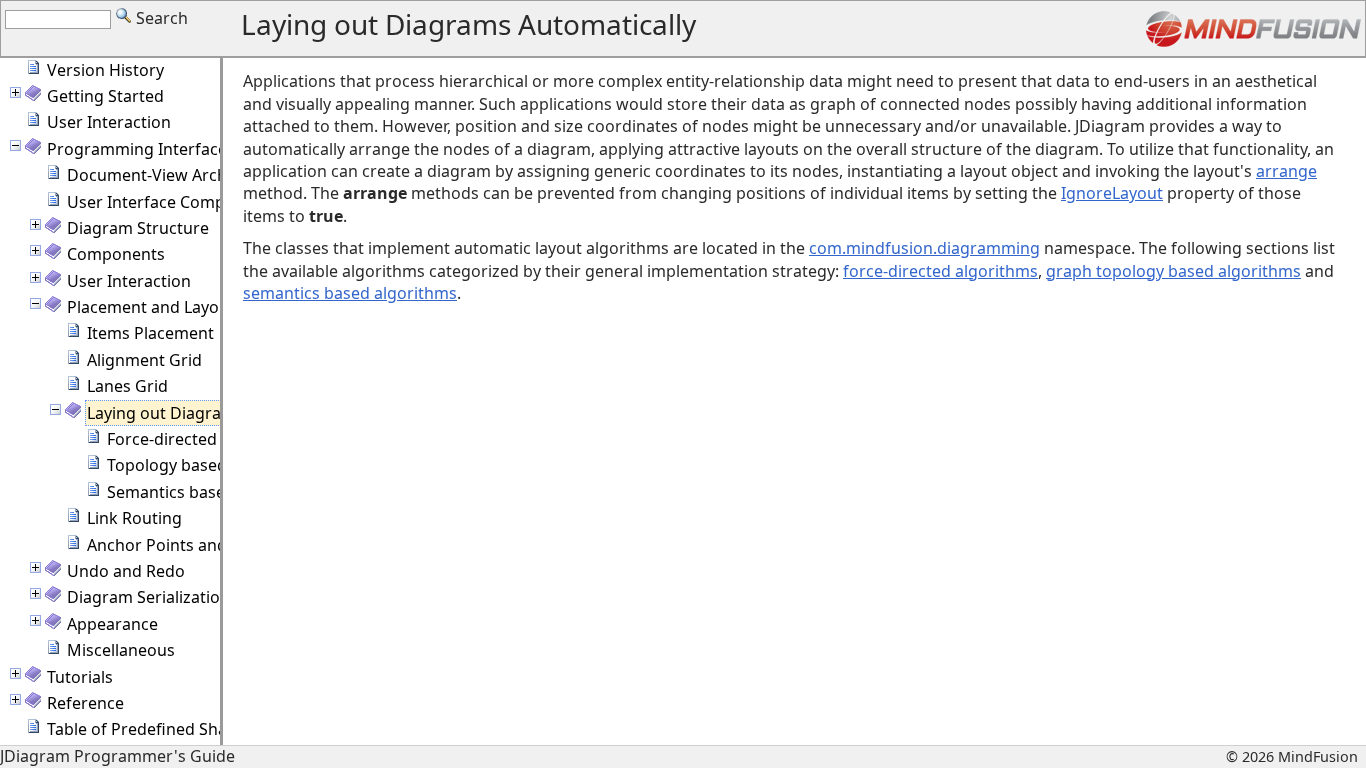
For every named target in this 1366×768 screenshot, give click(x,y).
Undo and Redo (126, 571)
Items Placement (150, 333)
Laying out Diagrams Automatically (219, 413)
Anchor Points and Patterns (191, 545)
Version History (105, 70)
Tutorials (80, 677)
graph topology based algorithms (1173, 271)
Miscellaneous (121, 650)
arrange (1286, 171)
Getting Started (105, 96)
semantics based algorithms (350, 293)
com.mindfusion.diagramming (924, 248)
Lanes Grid (127, 386)
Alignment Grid (144, 360)
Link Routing (134, 518)
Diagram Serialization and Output (194, 597)
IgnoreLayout (1112, 193)
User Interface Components (172, 202)
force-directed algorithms (940, 271)
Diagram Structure (138, 228)
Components (116, 254)
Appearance (112, 624)
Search (160, 18)
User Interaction (109, 122)
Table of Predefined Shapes (150, 729)
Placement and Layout (151, 307)
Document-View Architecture (176, 175)
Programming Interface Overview (174, 149)
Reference (85, 703)
